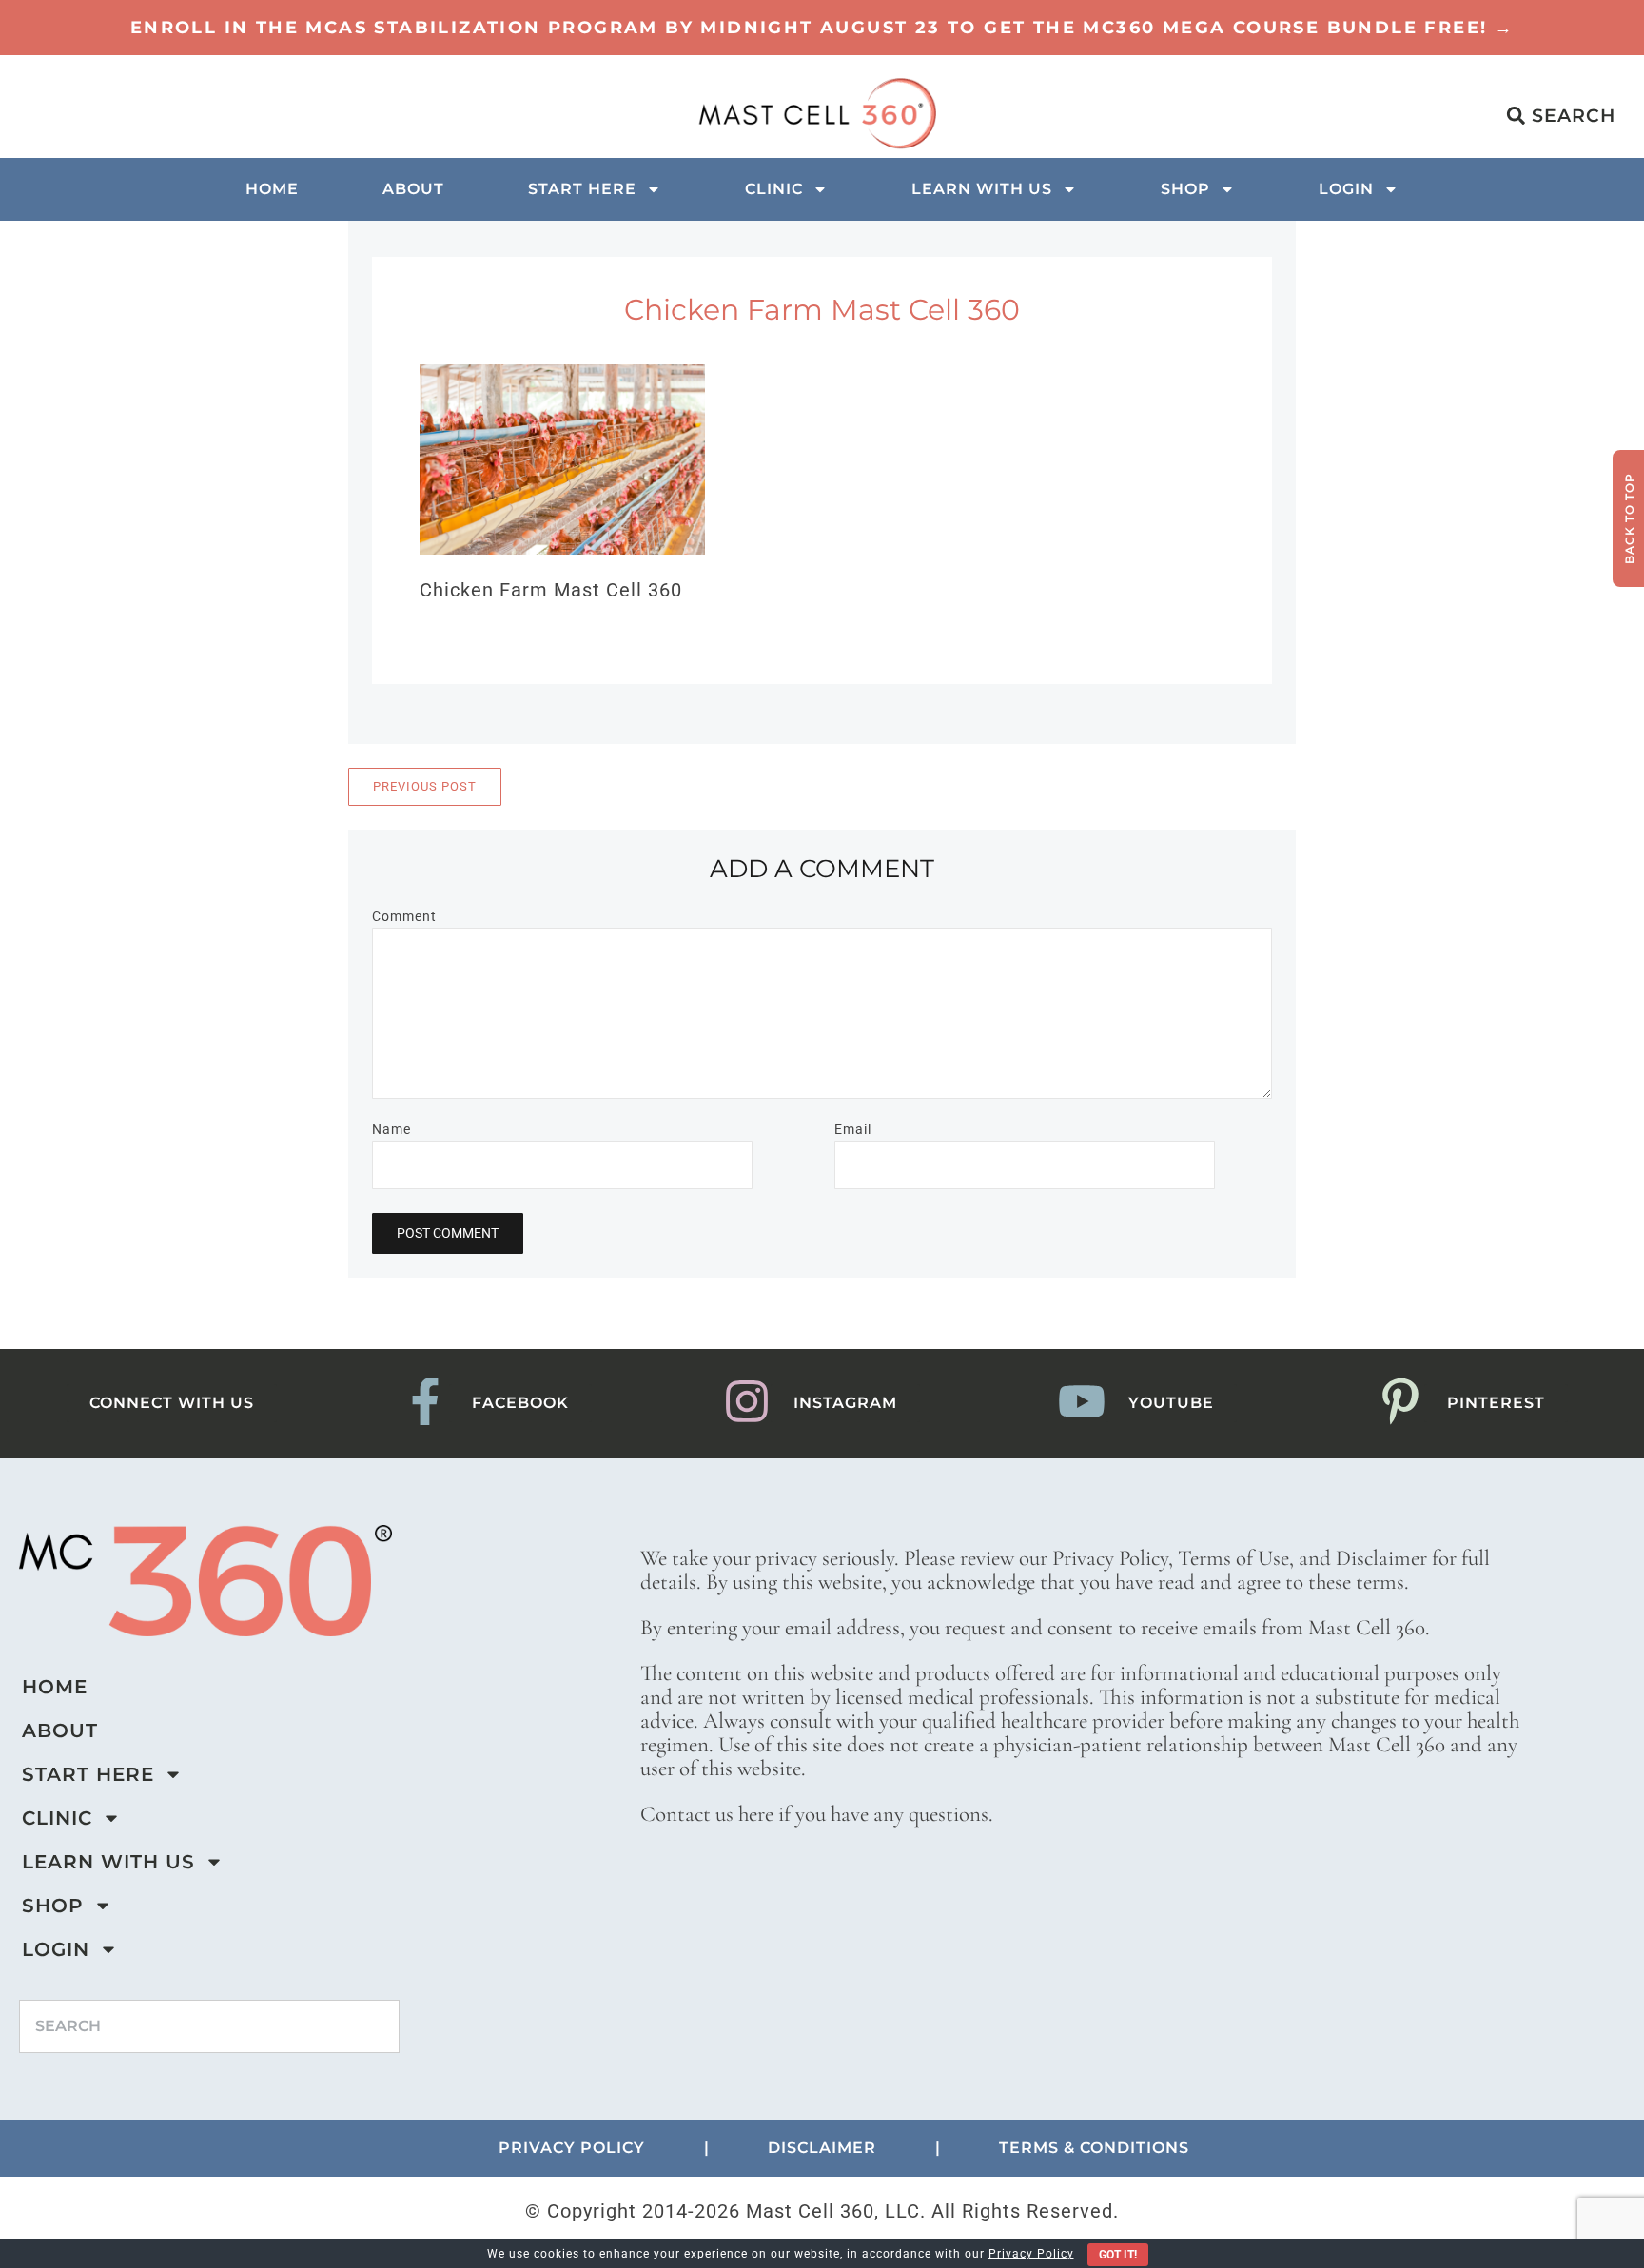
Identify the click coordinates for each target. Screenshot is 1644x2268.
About (413, 189)
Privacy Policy (1031, 2254)
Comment (404, 916)
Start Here (582, 189)
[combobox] (209, 2026)
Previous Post (425, 786)
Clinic (774, 189)
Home (272, 189)
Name (391, 1129)
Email (853, 1129)
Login (1346, 189)
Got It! (1118, 2255)
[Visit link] (822, 28)
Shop (1185, 189)
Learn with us (982, 189)
